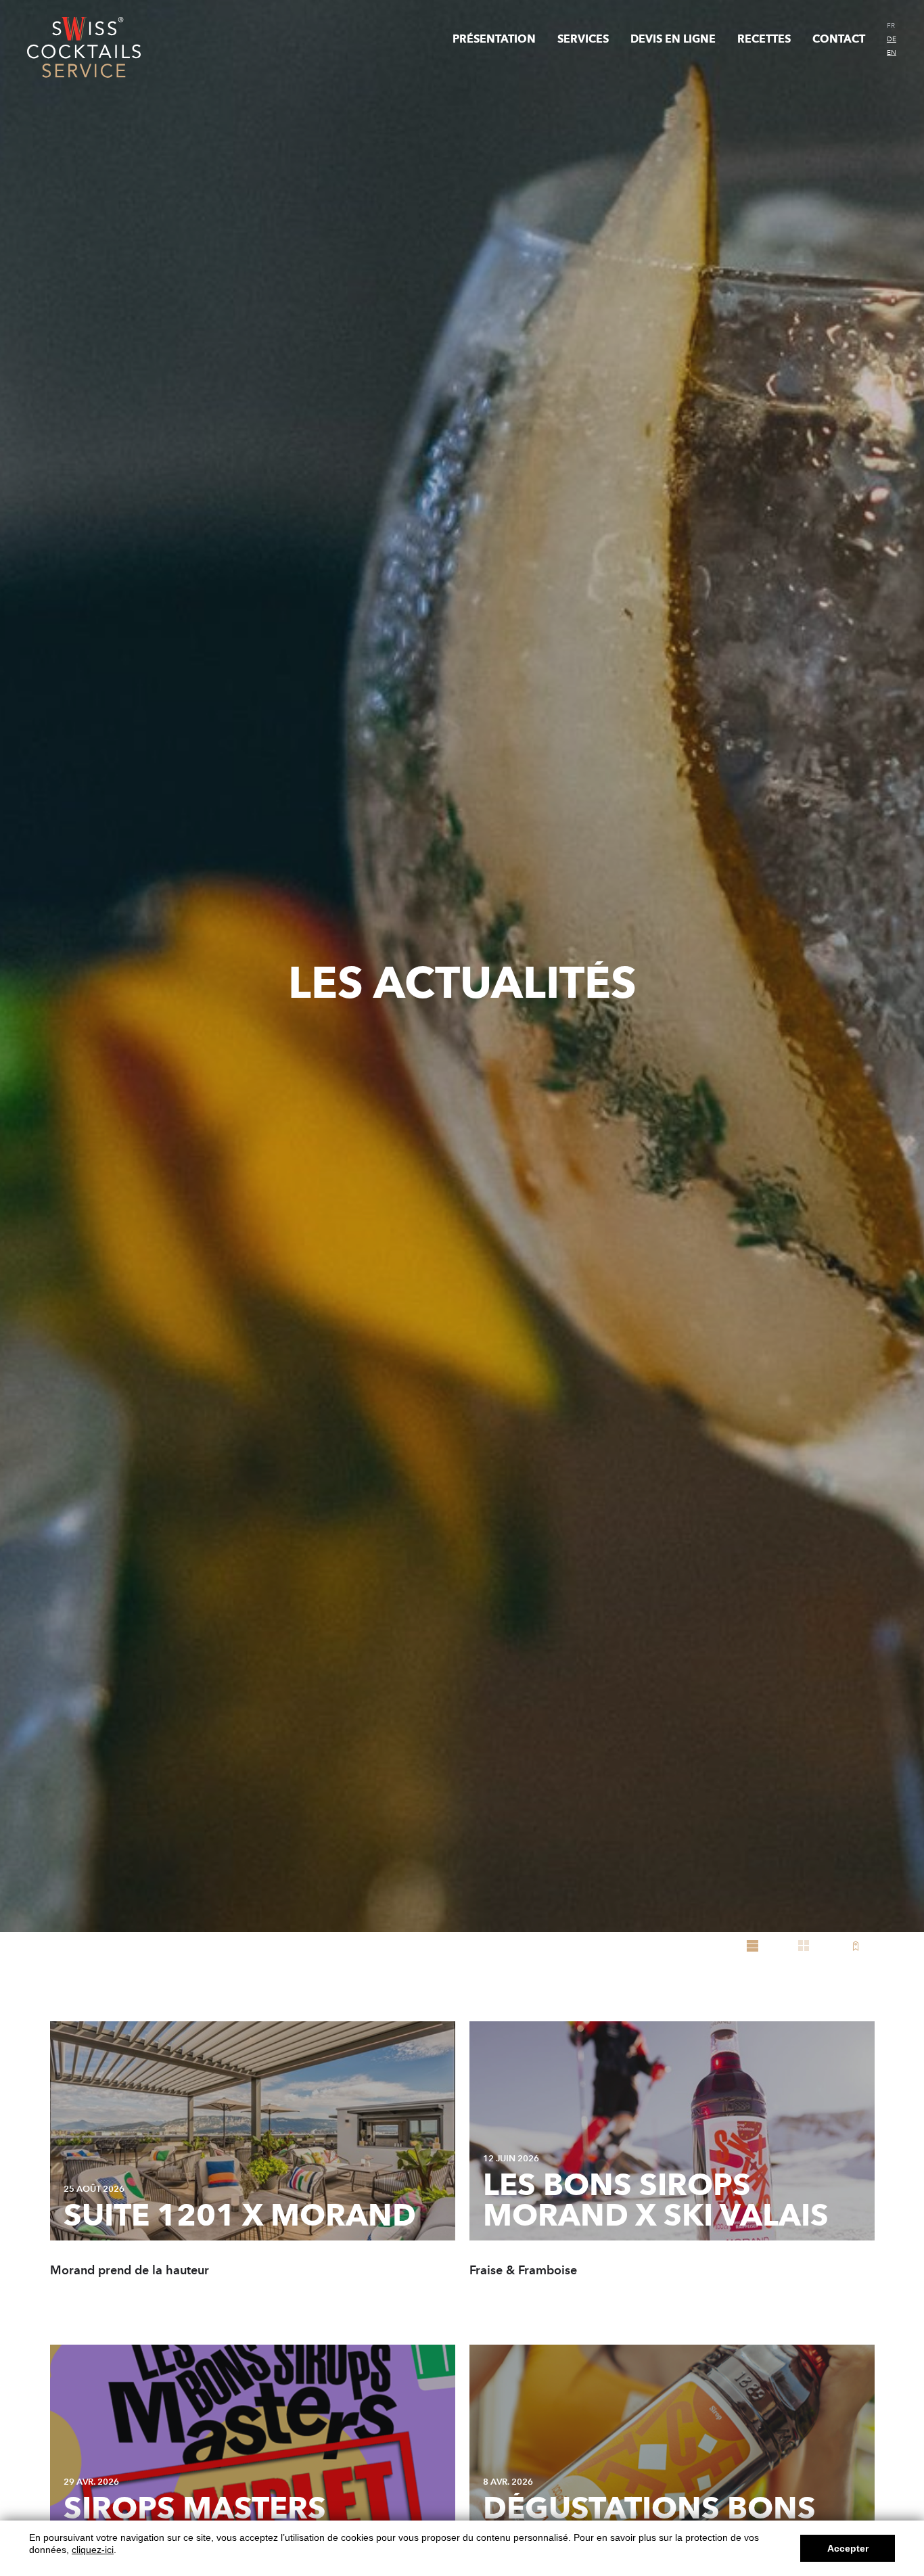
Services (583, 39)
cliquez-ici (93, 2550)
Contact (839, 39)
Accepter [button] (848, 2548)
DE (892, 39)
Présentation (494, 39)
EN (892, 53)
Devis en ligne (673, 39)
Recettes (764, 39)
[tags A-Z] (855, 1946)
